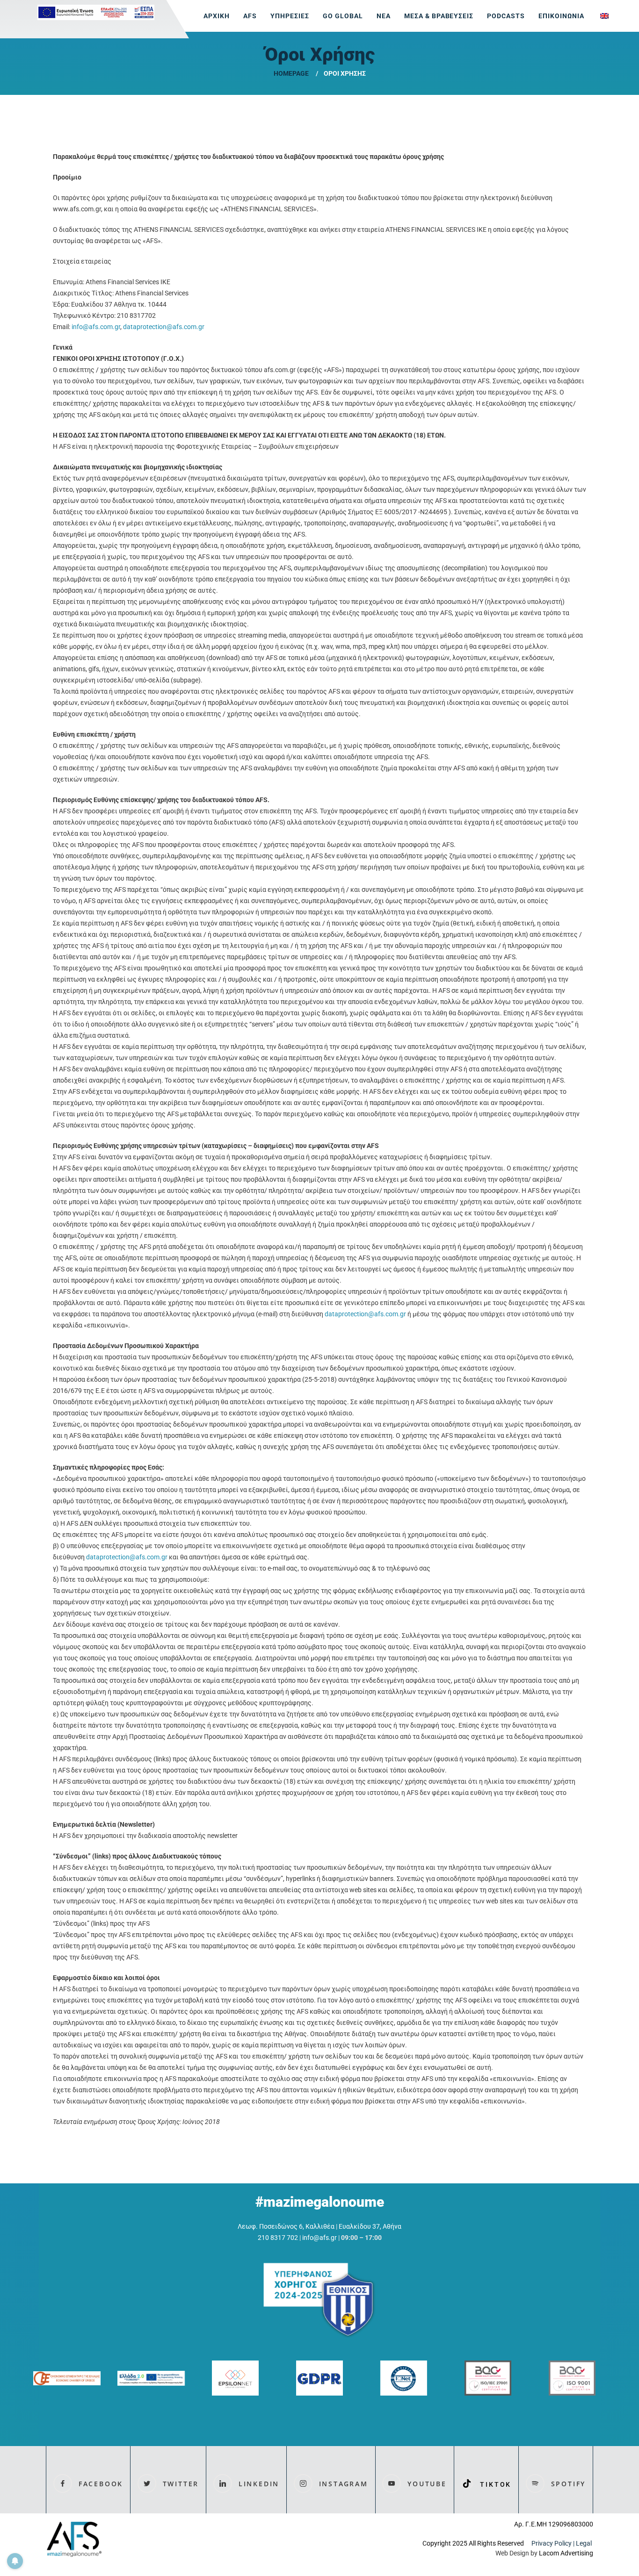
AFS (250, 16)
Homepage (291, 73)
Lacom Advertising (566, 2553)
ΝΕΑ (384, 16)
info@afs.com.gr (96, 327)
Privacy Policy (552, 2543)
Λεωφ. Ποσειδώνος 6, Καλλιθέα (286, 2226)
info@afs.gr (319, 2238)
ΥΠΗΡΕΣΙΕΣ (290, 16)
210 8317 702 (278, 2238)
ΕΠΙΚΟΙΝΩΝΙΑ (561, 16)
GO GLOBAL (343, 16)
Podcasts (506, 16)
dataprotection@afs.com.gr (164, 327)
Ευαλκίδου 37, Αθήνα (370, 2226)
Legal (585, 2543)
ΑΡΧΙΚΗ (217, 16)
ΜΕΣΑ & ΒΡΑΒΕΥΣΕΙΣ (439, 16)
